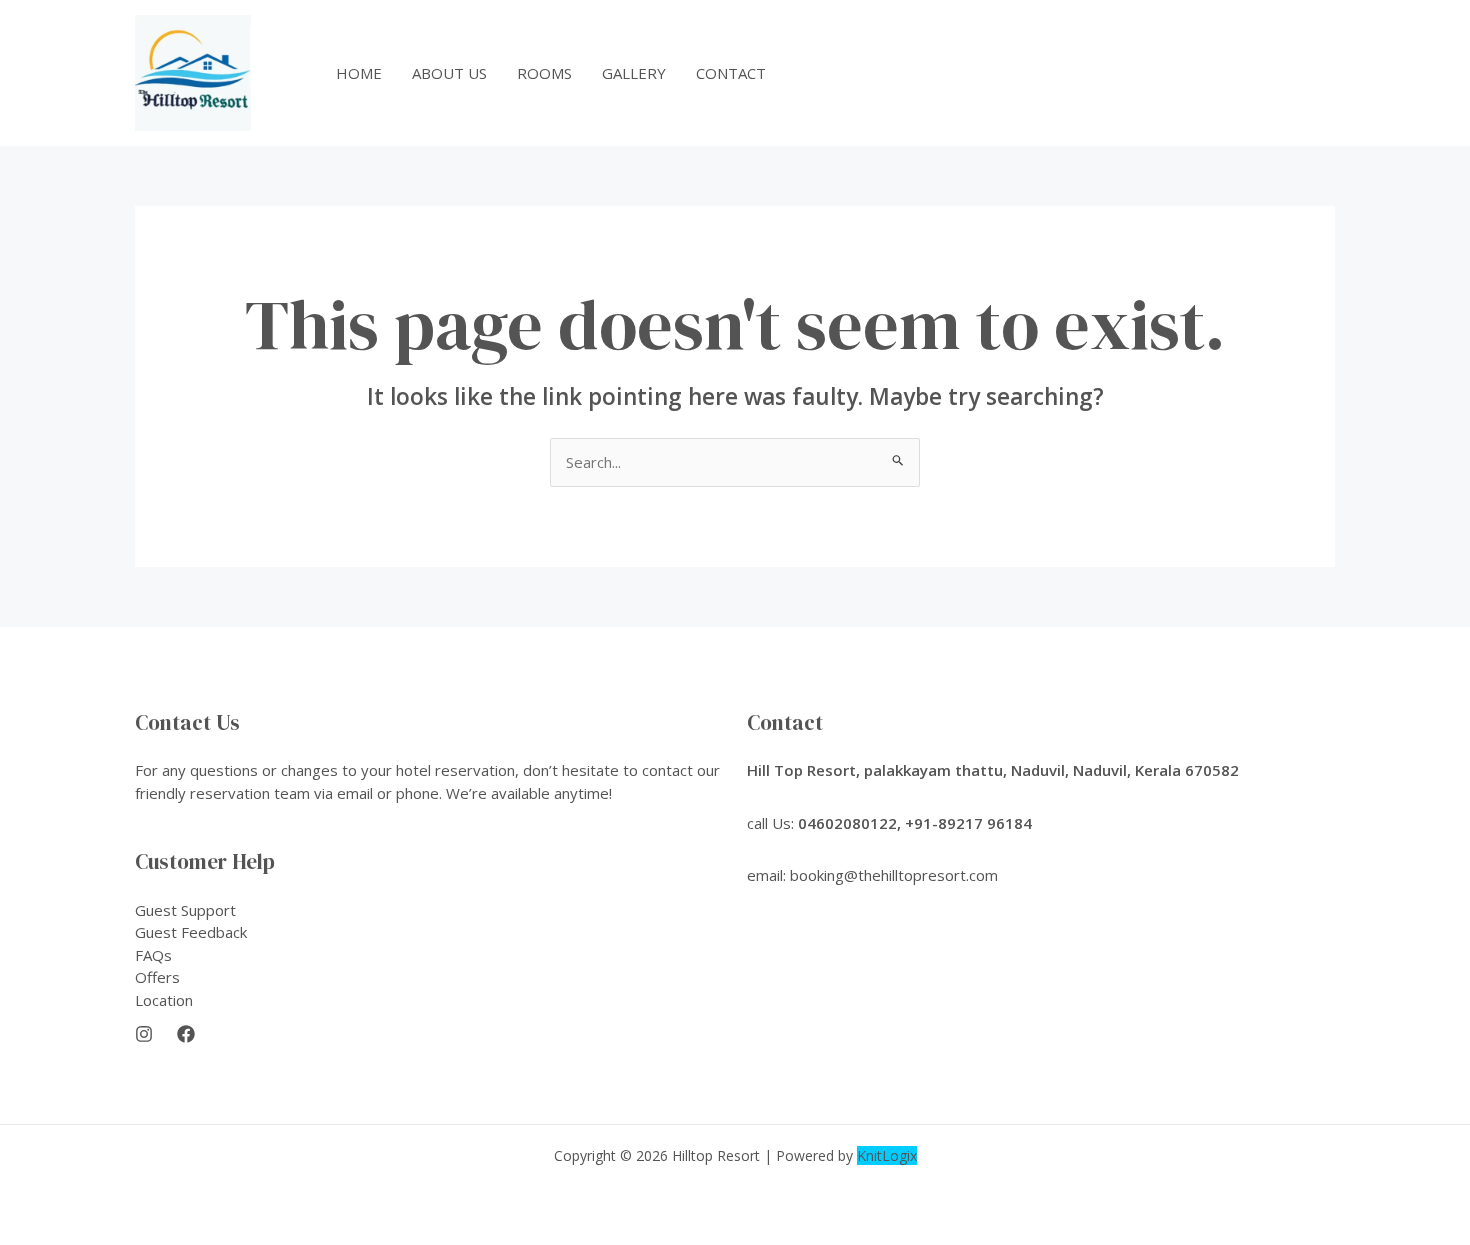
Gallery (634, 73)
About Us (449, 73)
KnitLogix (887, 1155)
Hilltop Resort (716, 1155)
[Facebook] (186, 1034)
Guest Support (185, 910)
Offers (157, 977)
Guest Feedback (191, 932)
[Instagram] (144, 1034)
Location (164, 1000)
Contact (731, 73)
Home (359, 73)
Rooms (544, 73)
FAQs (153, 955)
